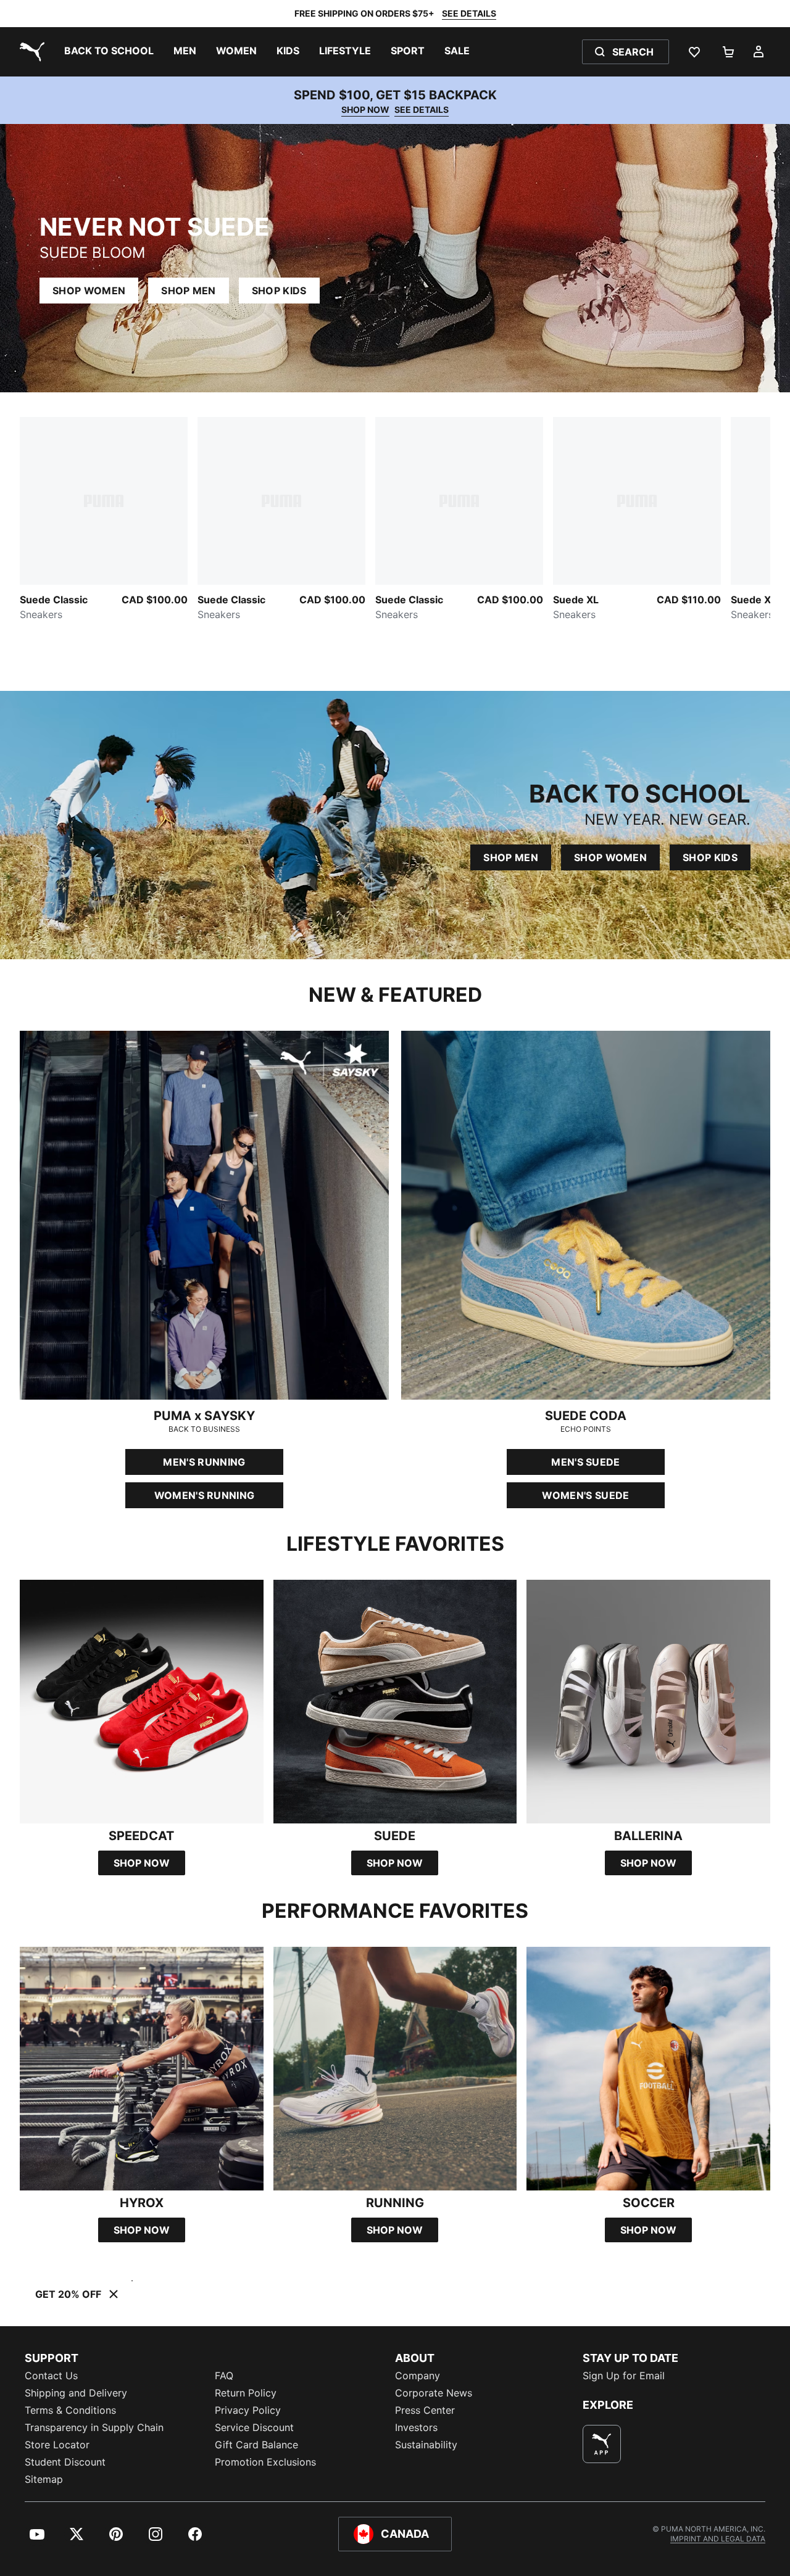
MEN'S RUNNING (204, 1462)
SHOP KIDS (279, 291)
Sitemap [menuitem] (44, 2479)
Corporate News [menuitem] (434, 2393)
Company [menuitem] (418, 2376)
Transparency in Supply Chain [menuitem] (94, 2427)
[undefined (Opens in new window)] (602, 2444)
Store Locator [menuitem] (57, 2445)
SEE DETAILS (469, 13)
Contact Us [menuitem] (51, 2376)
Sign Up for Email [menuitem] (624, 2376)
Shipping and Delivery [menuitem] (76, 2393)
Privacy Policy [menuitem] (248, 2410)
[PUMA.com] (30, 52)
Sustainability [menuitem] (426, 2445)
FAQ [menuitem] (224, 2376)
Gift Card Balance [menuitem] (256, 2445)
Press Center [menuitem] (425, 2410)
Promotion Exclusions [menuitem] (265, 2462)
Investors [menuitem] (416, 2427)
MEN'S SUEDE (586, 1462)
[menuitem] (109, 52)
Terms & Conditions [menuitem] (70, 2410)
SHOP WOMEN (89, 291)
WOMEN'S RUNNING (205, 1495)
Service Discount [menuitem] (254, 2427)
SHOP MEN (189, 291)
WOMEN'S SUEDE (585, 1495)
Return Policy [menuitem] (246, 2393)
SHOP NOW (365, 109)
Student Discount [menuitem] (65, 2462)
